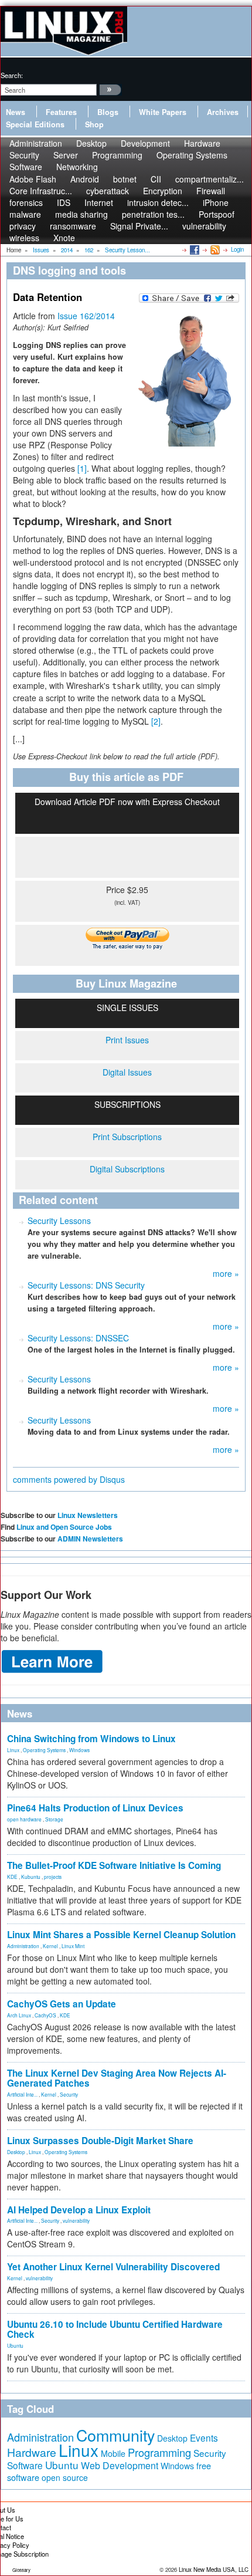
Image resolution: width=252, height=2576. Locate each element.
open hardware (24, 1819)
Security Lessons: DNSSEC (78, 1338)
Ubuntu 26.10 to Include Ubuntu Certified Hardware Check (115, 2329)
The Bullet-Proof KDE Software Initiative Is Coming (114, 1865)
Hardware (32, 2452)
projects (53, 1877)
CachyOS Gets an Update (62, 2004)
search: (12, 75)
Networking (77, 167)
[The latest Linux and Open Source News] (214, 249)
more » (226, 1273)
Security (69, 2094)
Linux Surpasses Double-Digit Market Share (100, 2141)
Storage (54, 1819)
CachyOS (45, 2015)
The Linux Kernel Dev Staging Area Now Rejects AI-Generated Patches (117, 2078)
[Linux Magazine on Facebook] (194, 249)
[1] (82, 468)
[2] (156, 721)
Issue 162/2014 (86, 316)
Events (204, 2438)
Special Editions (35, 124)
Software (26, 167)
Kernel (50, 1946)
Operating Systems (192, 155)
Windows (79, 1750)
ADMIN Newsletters (90, 1539)
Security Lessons (59, 1221)
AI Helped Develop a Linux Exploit (79, 2210)
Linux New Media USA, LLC (214, 2570)
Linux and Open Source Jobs (64, 1527)
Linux (13, 1750)
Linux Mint (73, 1946)
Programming (117, 155)
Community (115, 2435)
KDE (12, 1877)
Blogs (108, 112)
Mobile (113, 2453)
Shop (94, 124)
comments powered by (69, 1479)
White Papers (163, 112)
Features (61, 112)
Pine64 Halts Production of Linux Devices (95, 1808)
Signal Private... (139, 226)
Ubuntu (15, 2345)
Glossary (21, 2570)
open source (65, 2477)
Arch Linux (19, 2015)
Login (237, 249)
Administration (23, 1946)
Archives (223, 112)
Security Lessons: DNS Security (86, 1285)
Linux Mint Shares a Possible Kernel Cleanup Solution (121, 1935)
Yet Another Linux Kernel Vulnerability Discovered (113, 2267)
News (16, 112)
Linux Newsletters (88, 1515)
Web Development (120, 2465)
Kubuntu (31, 1877)
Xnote (64, 238)
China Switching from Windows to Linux (91, 1739)
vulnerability (204, 226)
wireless (24, 238)
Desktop (16, 2152)
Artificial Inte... (22, 2094)
